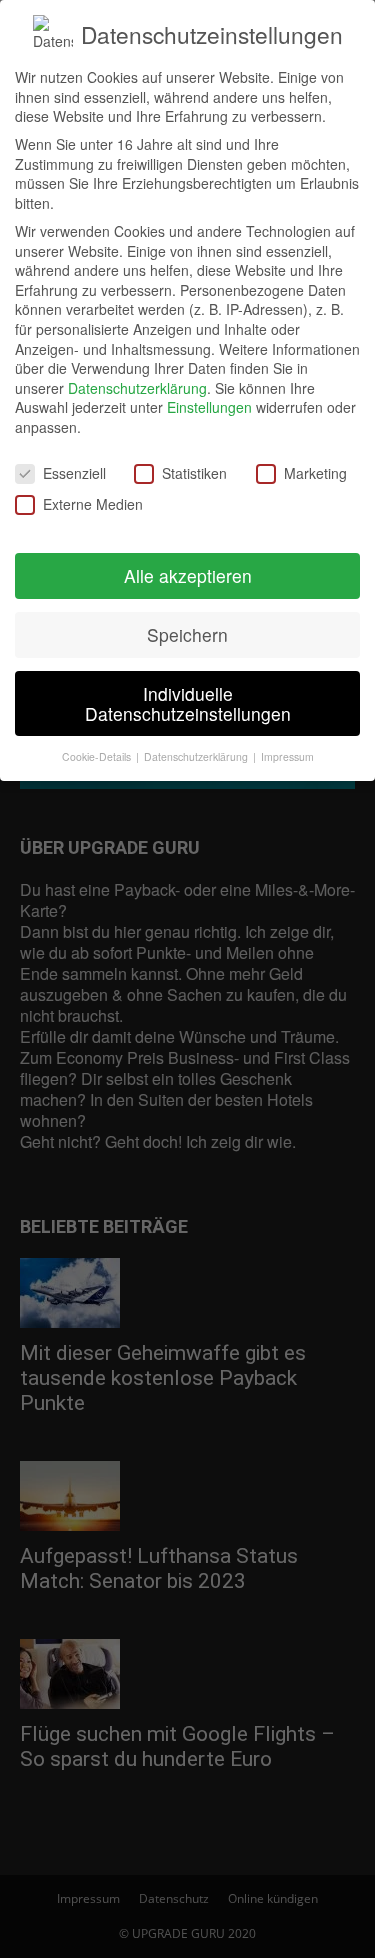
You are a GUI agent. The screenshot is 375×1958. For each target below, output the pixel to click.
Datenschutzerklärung (137, 388)
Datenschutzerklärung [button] (197, 756)
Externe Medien (93, 504)
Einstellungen (209, 407)
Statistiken (194, 473)
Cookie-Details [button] (98, 756)
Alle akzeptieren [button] (188, 575)
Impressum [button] (287, 756)
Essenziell (74, 473)
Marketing (315, 473)
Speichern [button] (187, 634)
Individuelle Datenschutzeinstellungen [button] (188, 703)
